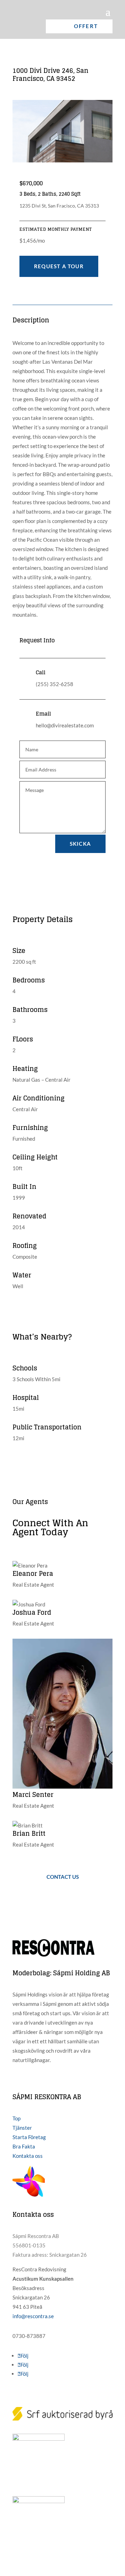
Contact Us (63, 1877)
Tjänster (22, 2128)
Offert (86, 26)
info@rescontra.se (33, 2316)
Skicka (80, 844)
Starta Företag (29, 2137)
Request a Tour (59, 266)
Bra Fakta (24, 2146)
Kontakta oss (28, 2156)
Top (16, 2118)
